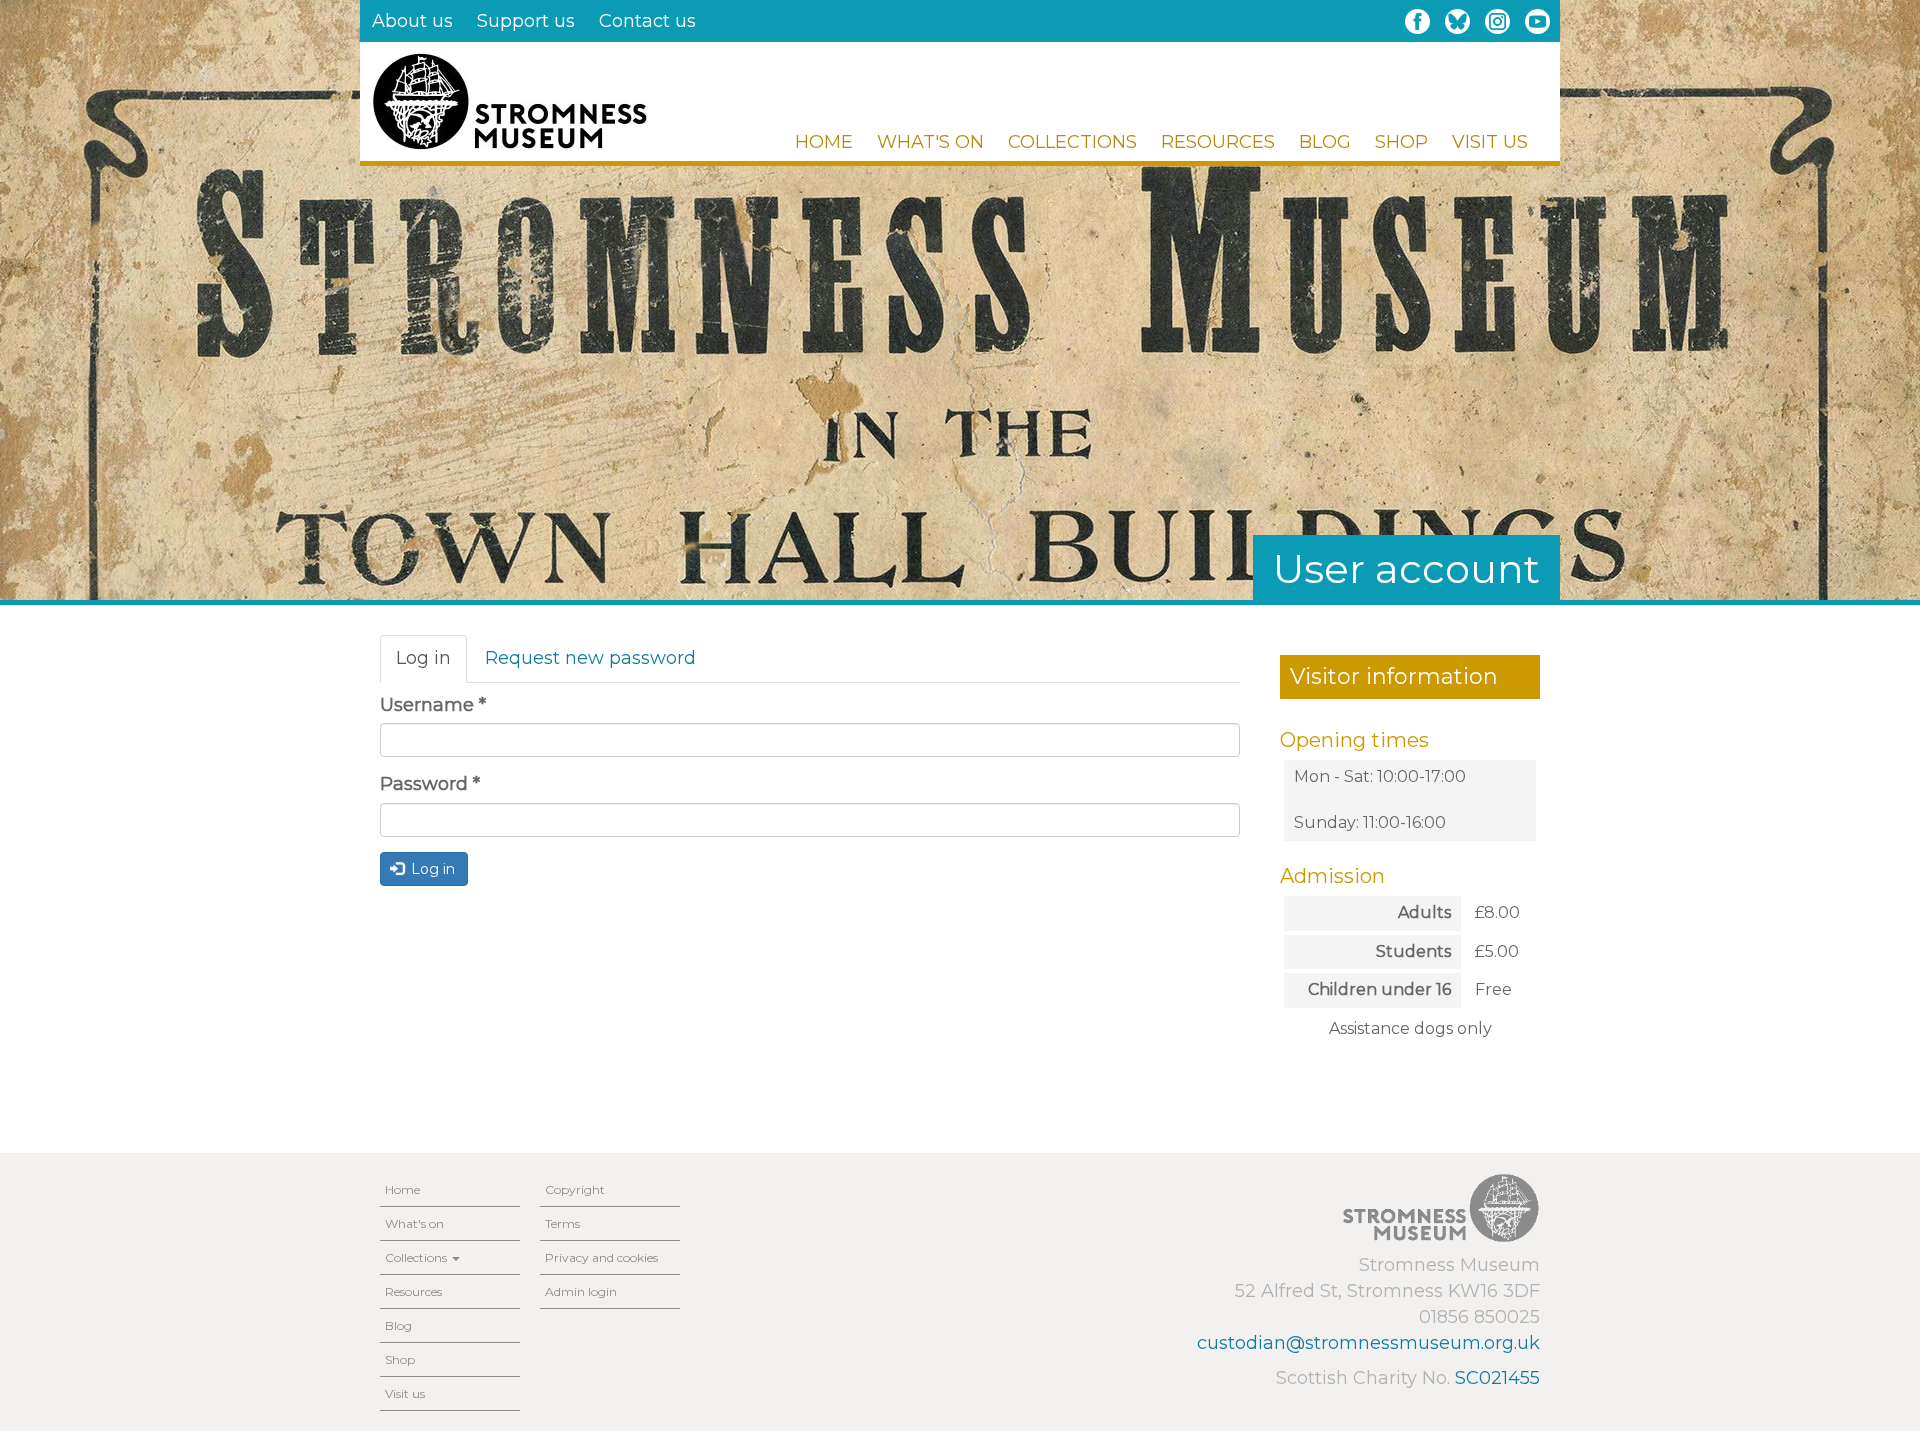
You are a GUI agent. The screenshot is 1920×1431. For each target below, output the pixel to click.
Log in (431, 665)
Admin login (581, 1291)
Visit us (1490, 142)
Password (430, 784)
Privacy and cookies (601, 1257)
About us (412, 21)
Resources (1218, 142)
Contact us (647, 21)
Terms (562, 1223)
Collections (1072, 142)
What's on (930, 142)
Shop (1401, 142)
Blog (1325, 142)
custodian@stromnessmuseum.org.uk (1368, 1343)
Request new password (590, 658)
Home (824, 142)
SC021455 (1497, 1378)
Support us (526, 21)
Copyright (575, 1189)
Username (433, 705)
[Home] (509, 101)
